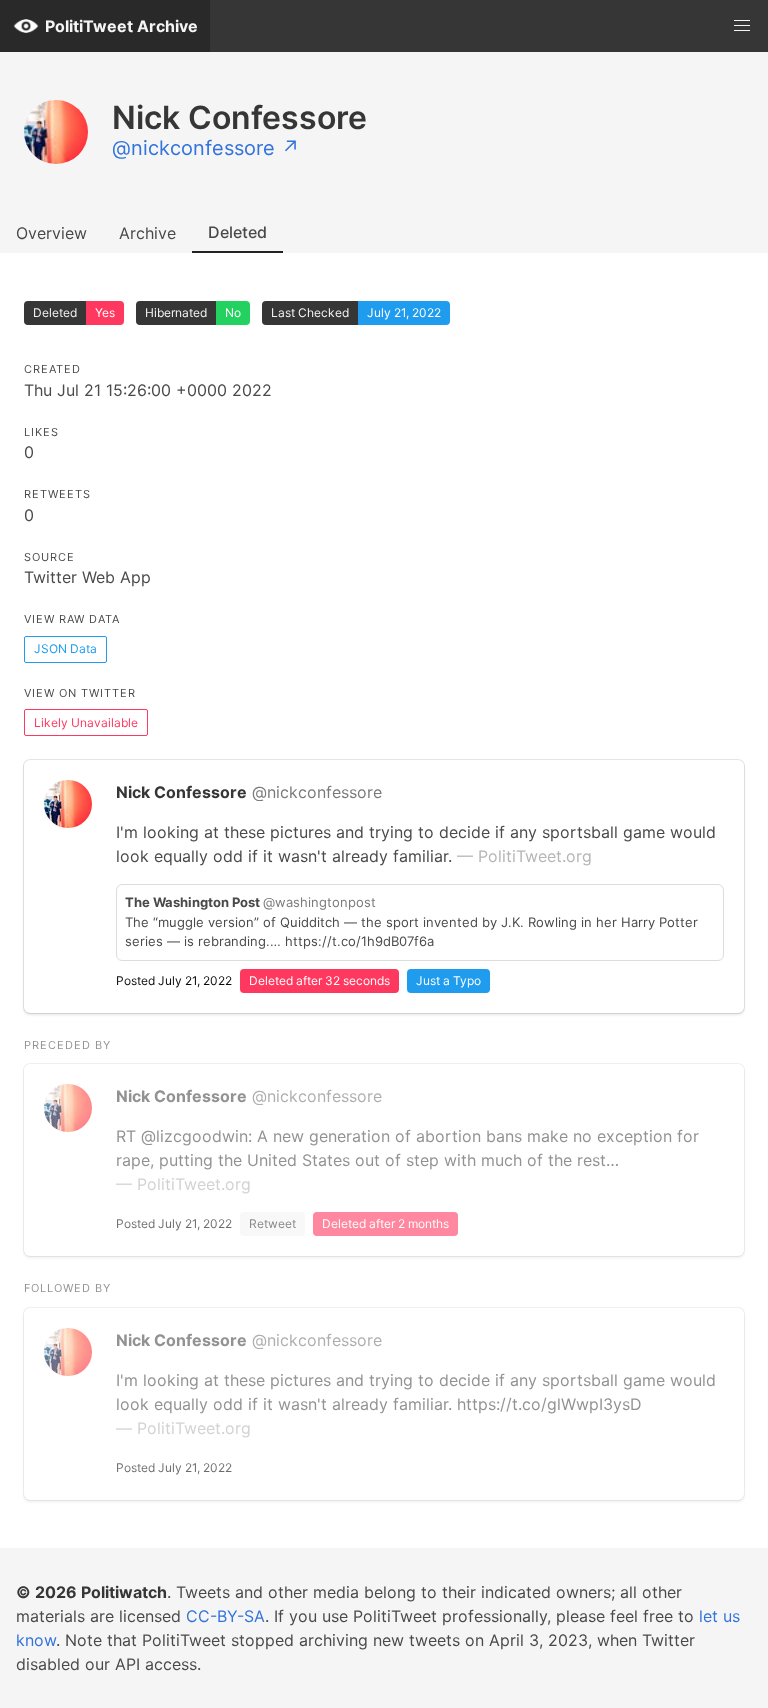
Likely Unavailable (86, 722)
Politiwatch (124, 1592)
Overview (51, 233)
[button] (742, 26)
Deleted (237, 232)
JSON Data (65, 648)
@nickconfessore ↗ (206, 148)
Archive (147, 233)
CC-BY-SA (225, 1616)
